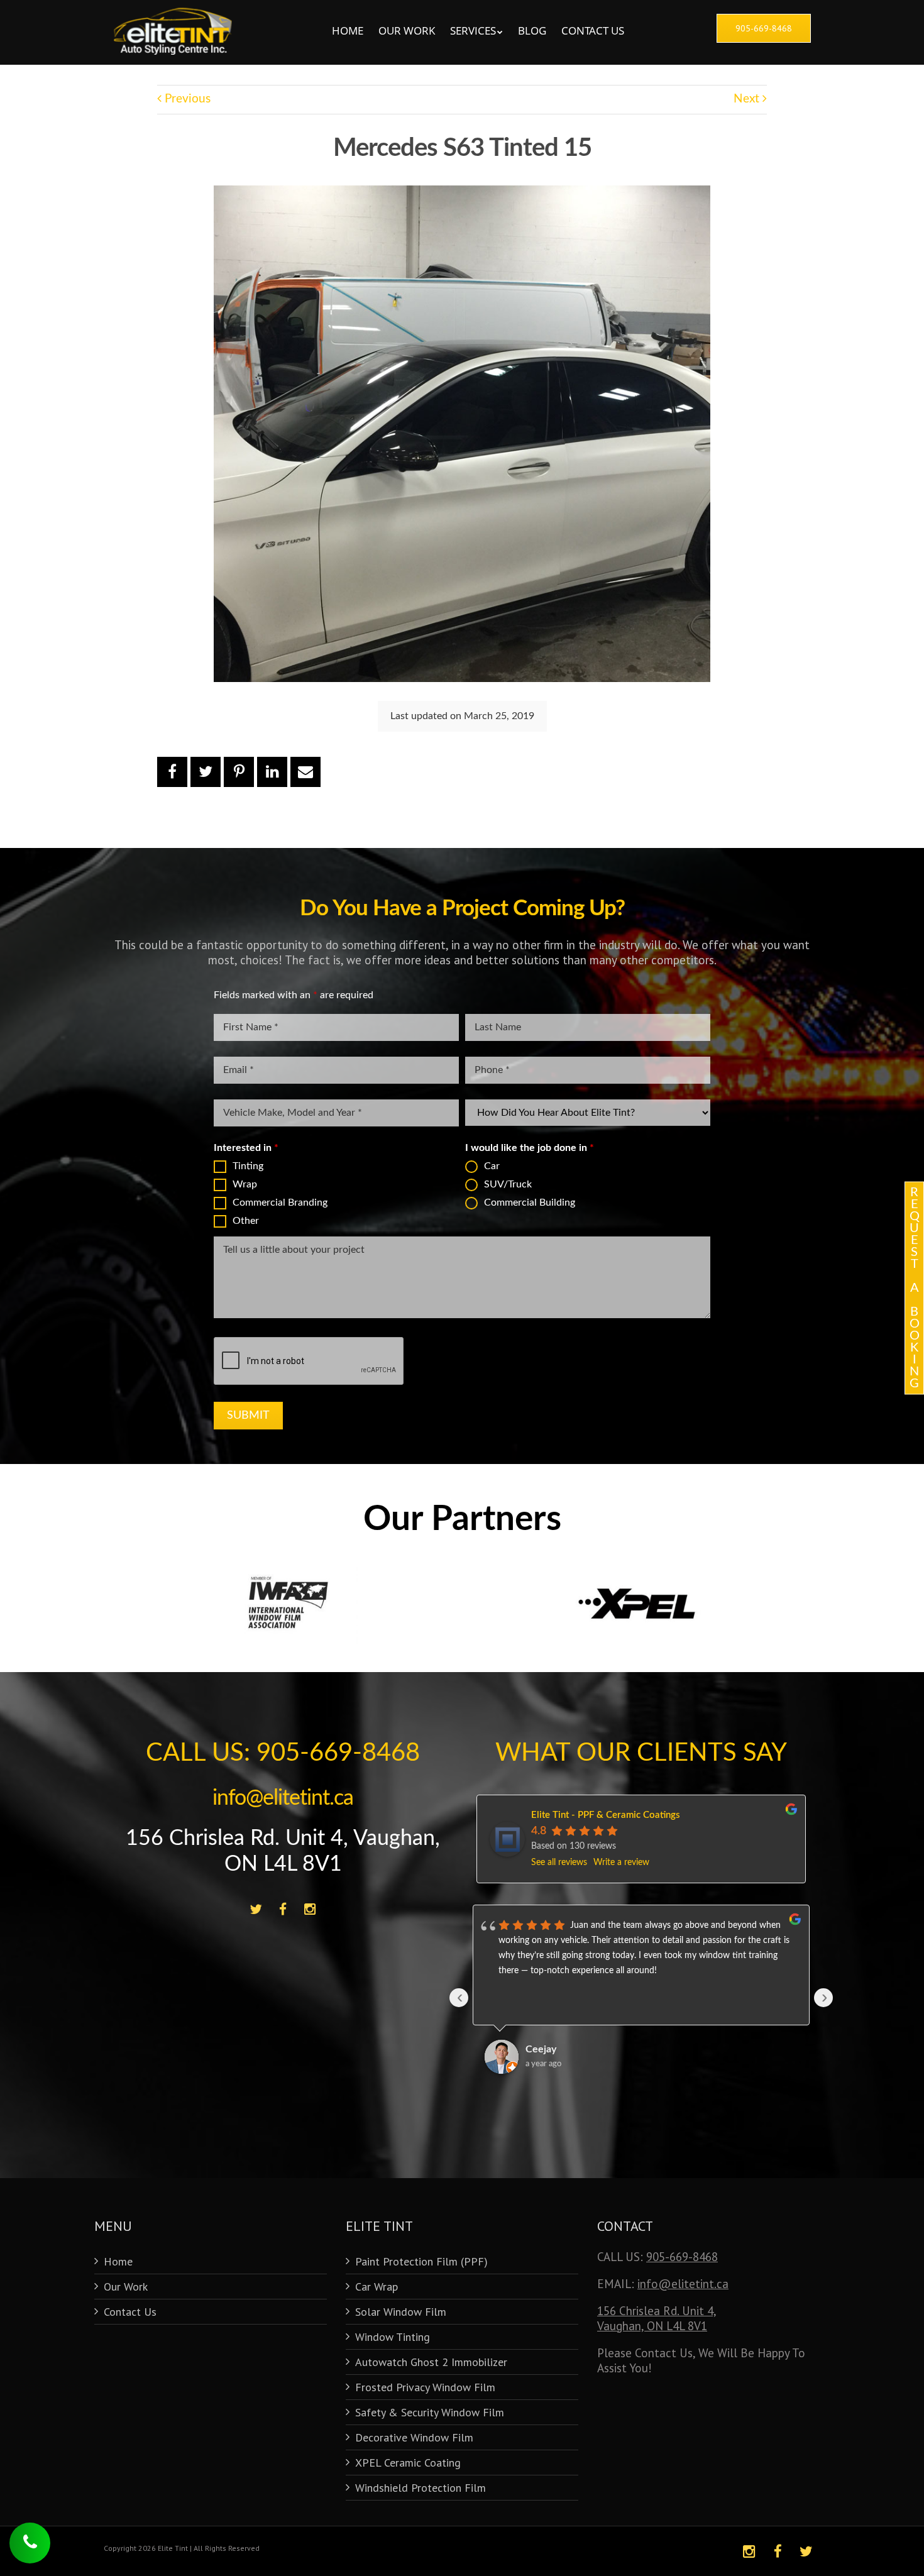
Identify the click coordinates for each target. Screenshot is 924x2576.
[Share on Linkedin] (272, 772)
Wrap (245, 1184)
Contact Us (593, 30)
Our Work (407, 30)
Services (473, 30)
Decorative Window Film (414, 2437)
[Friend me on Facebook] (283, 1910)
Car (492, 1166)
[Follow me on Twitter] (256, 1910)
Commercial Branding (280, 1203)
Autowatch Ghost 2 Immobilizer (431, 2362)
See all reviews (559, 1863)
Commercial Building (530, 1203)
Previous (186, 99)
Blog (532, 30)
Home (348, 30)
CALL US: (283, 1753)
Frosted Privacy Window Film (425, 2387)
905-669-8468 (682, 2257)
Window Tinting (393, 2337)
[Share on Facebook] (172, 772)
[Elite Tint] (173, 13)
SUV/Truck (508, 1184)
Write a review (621, 1863)
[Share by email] (305, 772)
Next (748, 99)
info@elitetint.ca (283, 1798)
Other (246, 1221)
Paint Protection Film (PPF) (421, 2261)
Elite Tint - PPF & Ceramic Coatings (606, 1815)
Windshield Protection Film (421, 2488)
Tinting (248, 1166)
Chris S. (542, 2049)
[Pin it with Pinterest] (239, 772)
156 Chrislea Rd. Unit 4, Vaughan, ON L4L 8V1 (657, 2318)
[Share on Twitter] (206, 772)
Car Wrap (377, 2287)
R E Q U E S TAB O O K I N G (915, 1288)
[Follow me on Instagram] (310, 1910)
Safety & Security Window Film (430, 2412)
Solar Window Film (401, 2312)
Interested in (246, 1148)
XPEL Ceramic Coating (408, 2463)
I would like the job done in (530, 1148)
